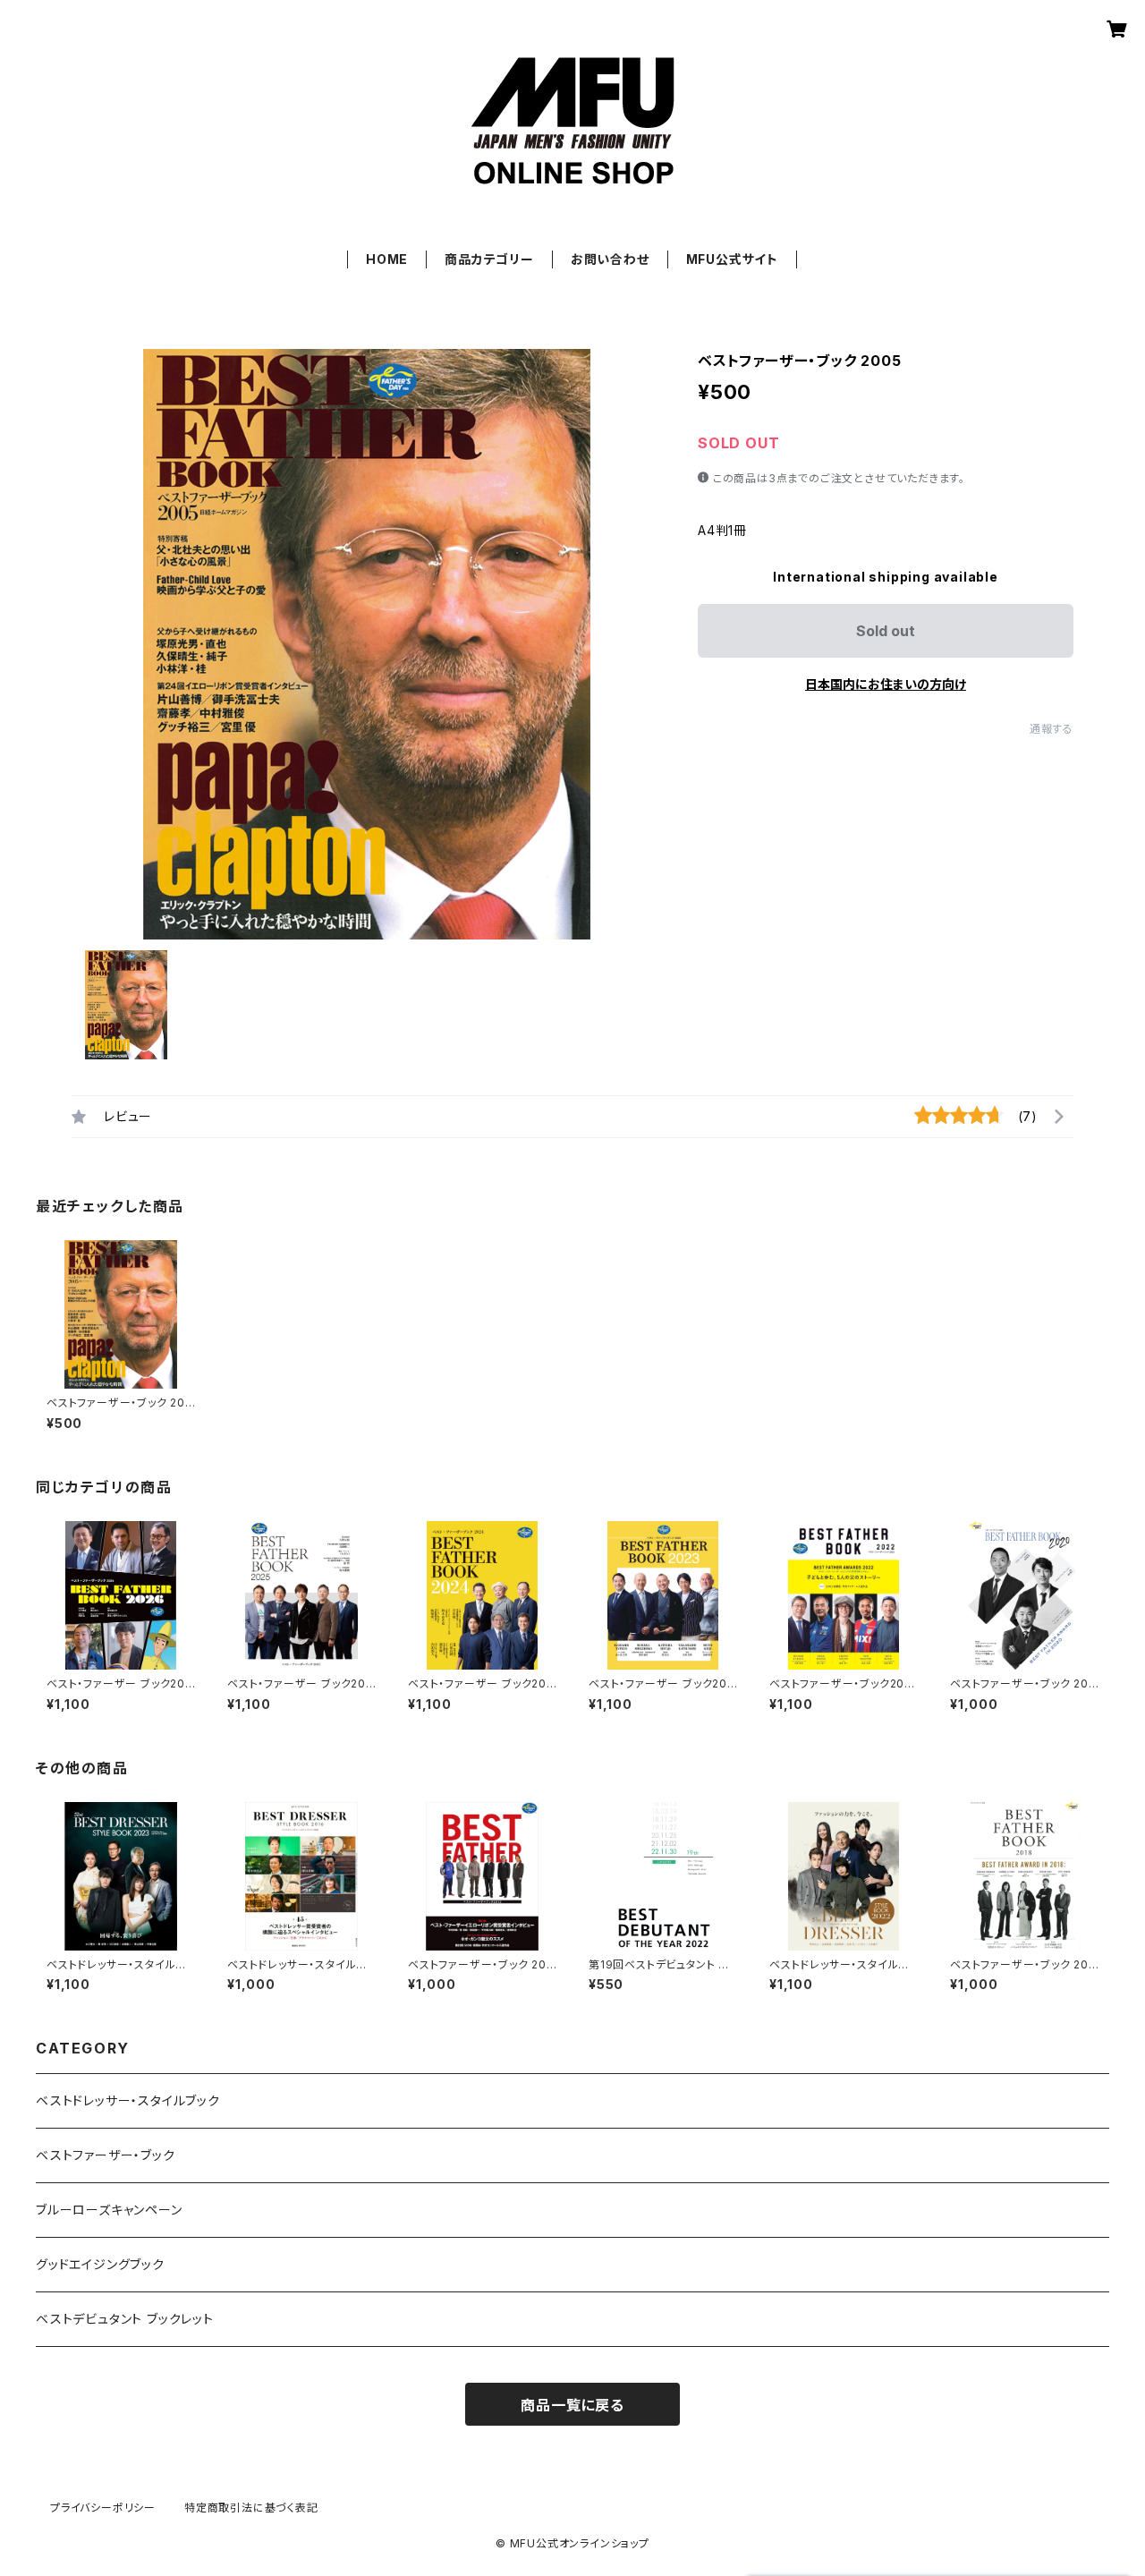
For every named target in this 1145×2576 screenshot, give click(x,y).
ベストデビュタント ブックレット (125, 2319)
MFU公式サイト (732, 259)
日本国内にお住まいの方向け (886, 684)
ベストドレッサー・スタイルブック (128, 2100)
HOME (387, 259)
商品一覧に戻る (572, 2405)
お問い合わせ (610, 259)
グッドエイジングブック (100, 2264)
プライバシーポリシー (103, 2508)
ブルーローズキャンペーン (109, 2210)
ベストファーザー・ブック (106, 2155)
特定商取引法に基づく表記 (251, 2508)
